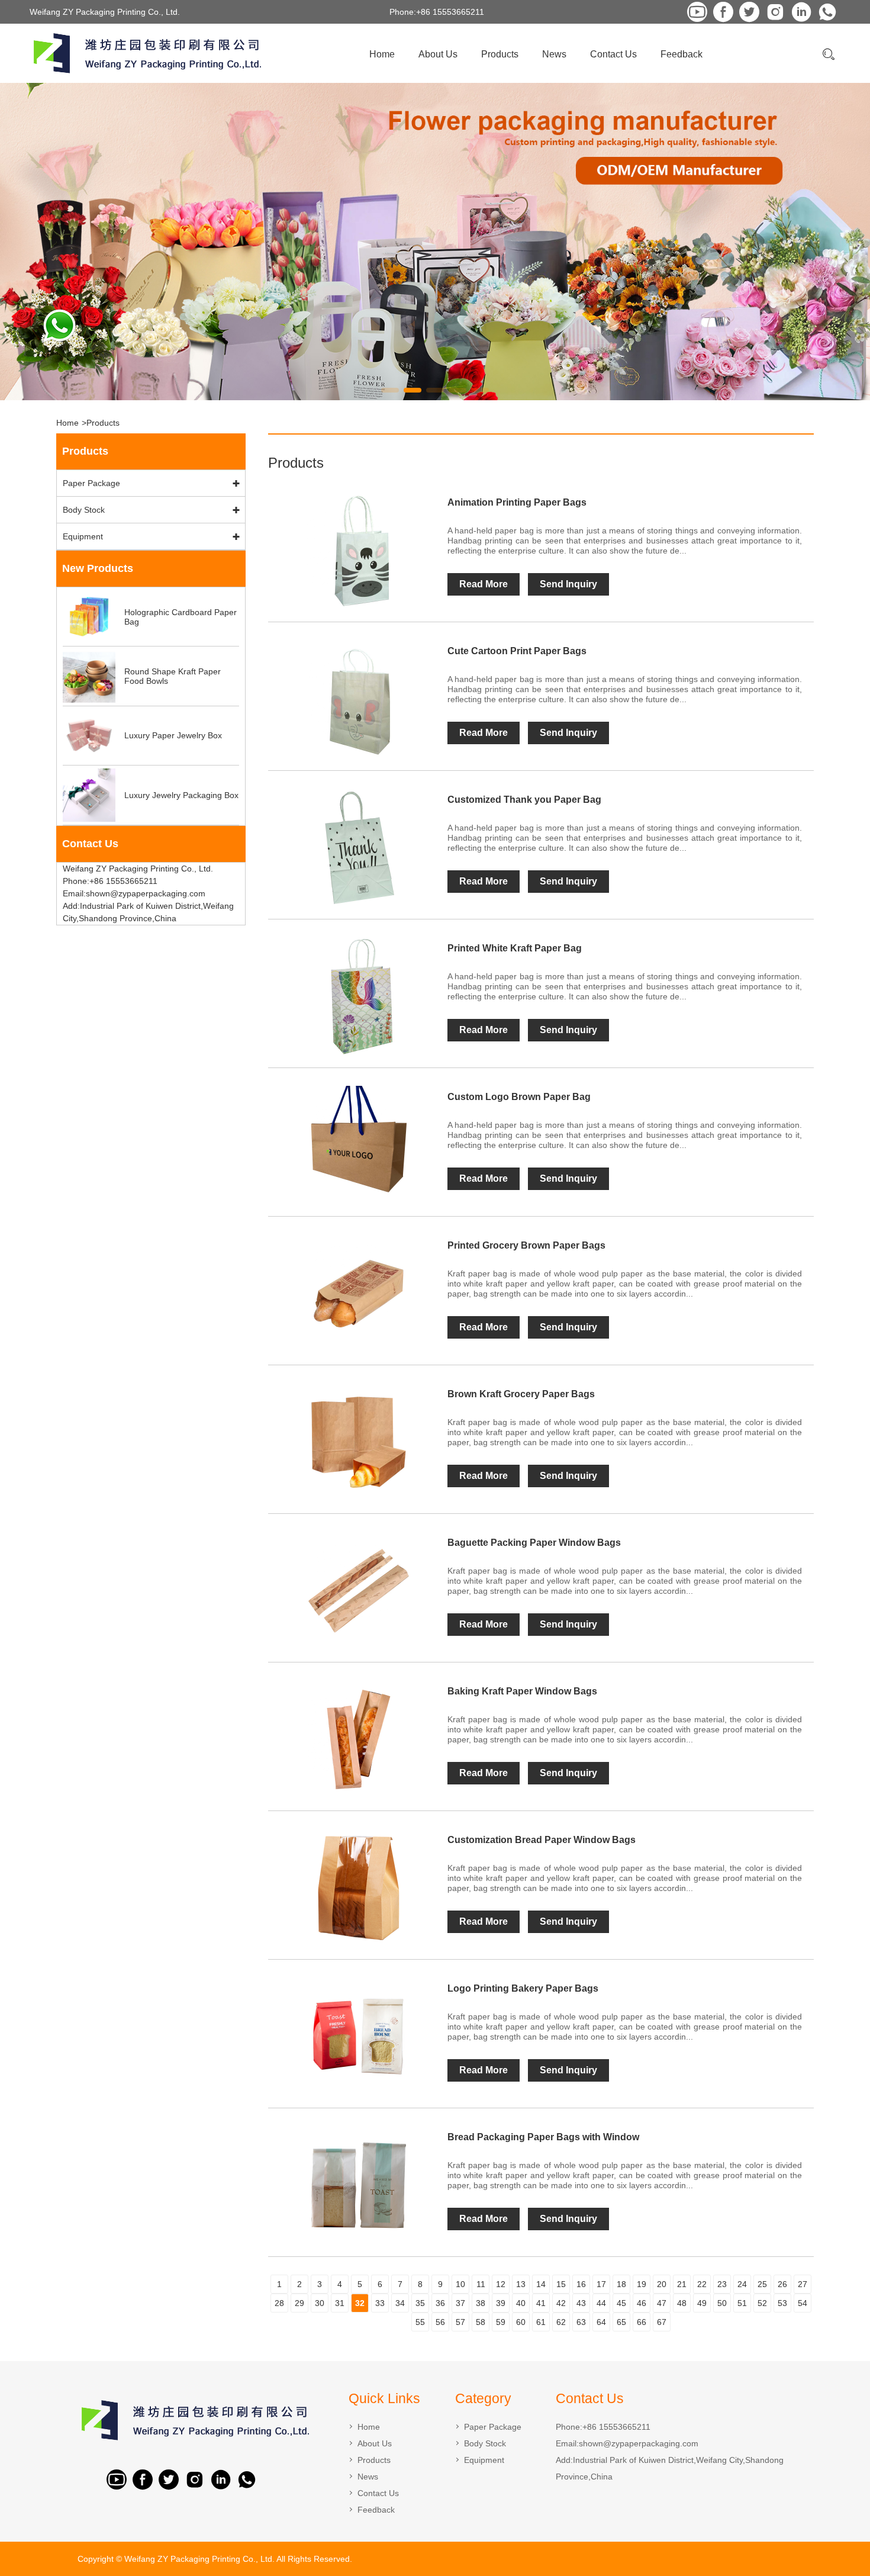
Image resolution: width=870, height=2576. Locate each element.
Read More (484, 584)
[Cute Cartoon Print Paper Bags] (358, 699)
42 (561, 2303)
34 (400, 2303)
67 (662, 2322)
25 (762, 2284)
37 (460, 2303)
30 (320, 2303)
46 (642, 2303)
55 (420, 2322)
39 (501, 2303)
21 (682, 2284)
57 (460, 2322)
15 (561, 2284)
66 (642, 2322)
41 (541, 2303)
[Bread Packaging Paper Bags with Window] (358, 2185)
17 (601, 2284)
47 (662, 2303)
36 (440, 2303)
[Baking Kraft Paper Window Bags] (358, 1739)
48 (682, 2303)
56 (440, 2322)
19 (642, 2284)
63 (581, 2322)
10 (460, 2284)
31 (340, 2303)
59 (501, 2322)
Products (500, 54)
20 (662, 2284)
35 (420, 2303)
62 (561, 2322)
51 (742, 2303)
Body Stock (84, 510)
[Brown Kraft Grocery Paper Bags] (358, 1442)
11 (481, 2284)
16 (581, 2284)
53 (782, 2303)
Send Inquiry (568, 584)
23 (722, 2284)
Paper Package (91, 483)
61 (541, 2322)
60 (521, 2322)
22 (702, 2284)
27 (803, 2284)
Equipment (83, 536)
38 (481, 2303)
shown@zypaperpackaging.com (639, 2443)
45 (621, 2303)
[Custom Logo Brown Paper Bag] (358, 1145)
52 (762, 2303)
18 (621, 2284)
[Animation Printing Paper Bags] (358, 551)
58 (481, 2322)
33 (380, 2303)
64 (601, 2322)
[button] (390, 390)
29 (299, 2303)
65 (621, 2322)
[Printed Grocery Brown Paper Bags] (358, 1294)
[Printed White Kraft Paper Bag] (358, 996)
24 (742, 2284)
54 (803, 2303)
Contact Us (613, 54)
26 (782, 2284)
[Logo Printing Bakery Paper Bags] (358, 2037)
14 (541, 2284)
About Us (438, 54)
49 (702, 2303)
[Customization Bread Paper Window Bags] (358, 1888)
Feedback (681, 54)
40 (521, 2303)
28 (279, 2303)
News (554, 54)
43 (581, 2303)
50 (722, 2303)
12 (501, 2284)
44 (601, 2303)
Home (382, 54)
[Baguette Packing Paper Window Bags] (358, 1591)
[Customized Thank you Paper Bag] (358, 848)
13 (521, 2284)
